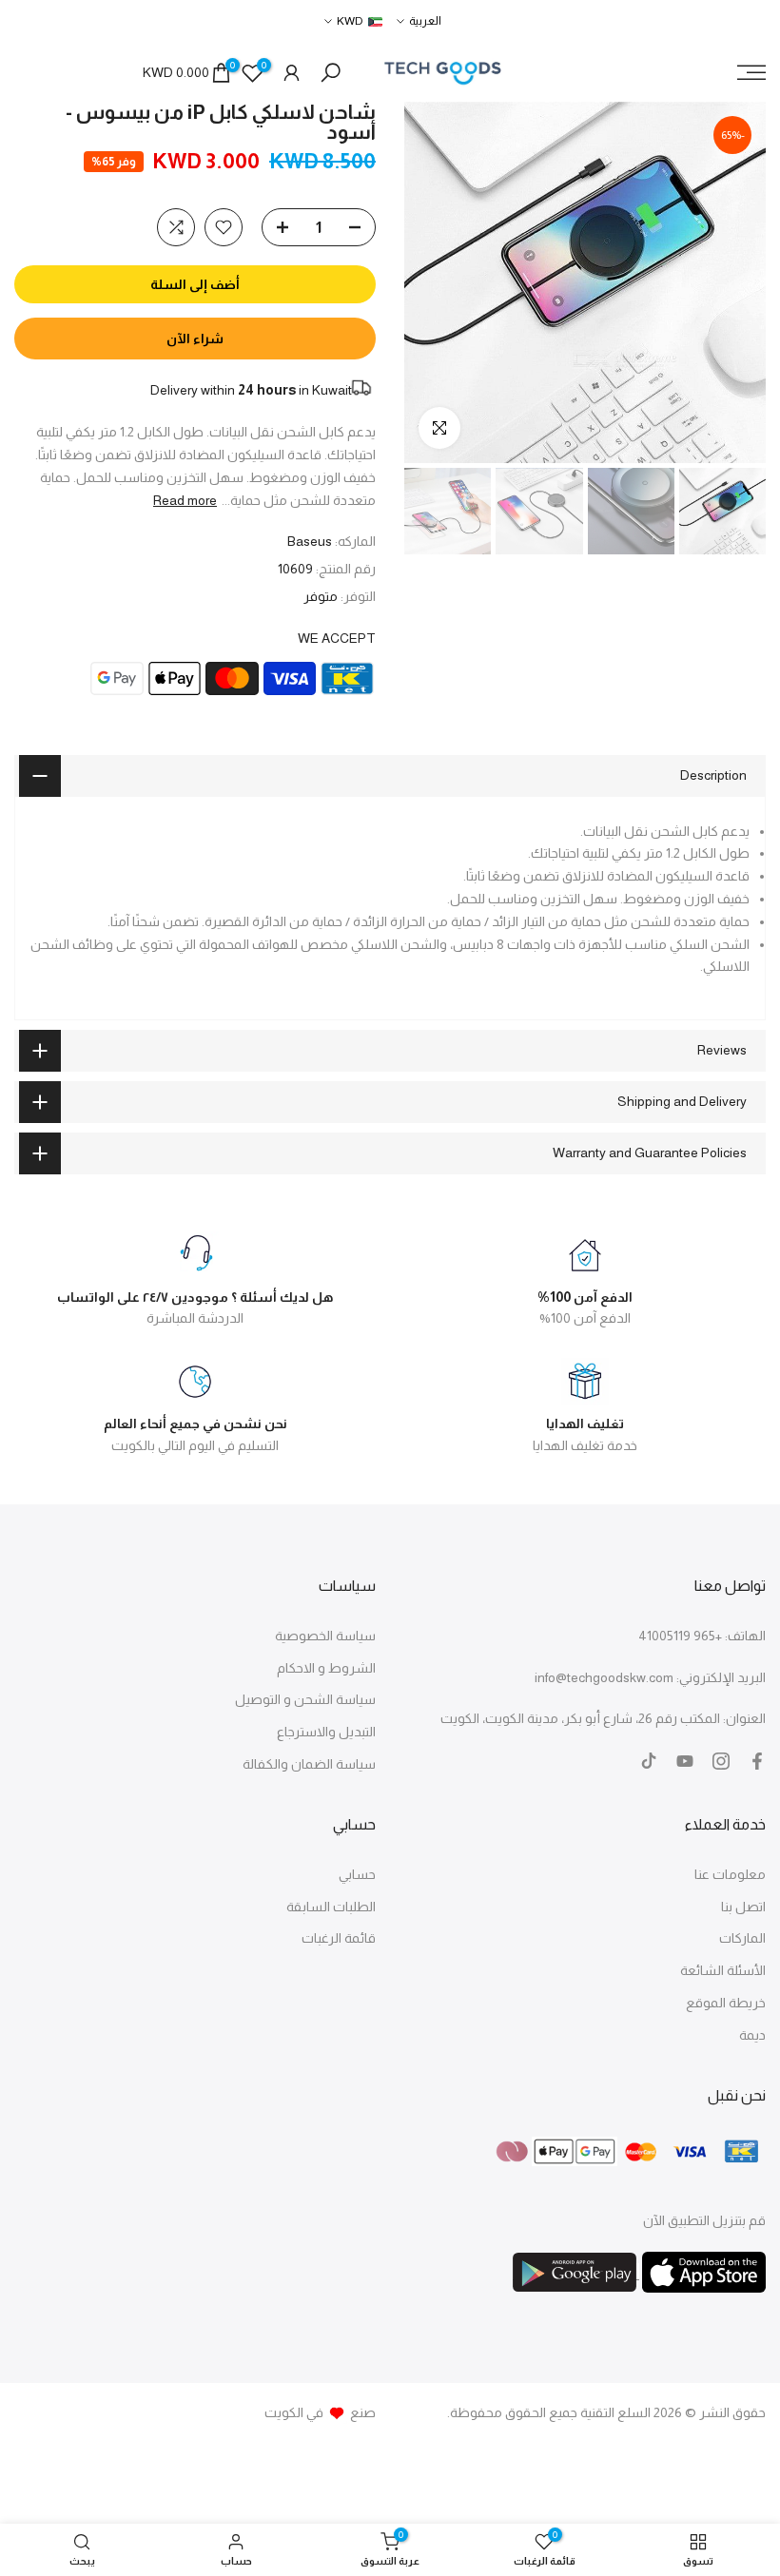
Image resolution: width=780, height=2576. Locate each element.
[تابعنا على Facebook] (757, 1761)
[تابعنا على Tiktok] (649, 1761)
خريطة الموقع (726, 2003)
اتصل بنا (743, 1907)
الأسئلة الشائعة (723, 1970)
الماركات (742, 1938)
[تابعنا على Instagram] (721, 1761)
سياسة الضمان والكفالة (309, 1764)
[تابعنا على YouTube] (685, 1761)
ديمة (752, 2035)
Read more (185, 500)
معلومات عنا (730, 1874)
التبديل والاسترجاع (326, 1732)
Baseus (310, 541)
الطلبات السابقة (331, 1907)
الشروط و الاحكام (326, 1668)
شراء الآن (195, 339)
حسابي (357, 1874)
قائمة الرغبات (339, 1938)
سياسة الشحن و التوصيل (305, 1699)
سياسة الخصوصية (325, 1636)
